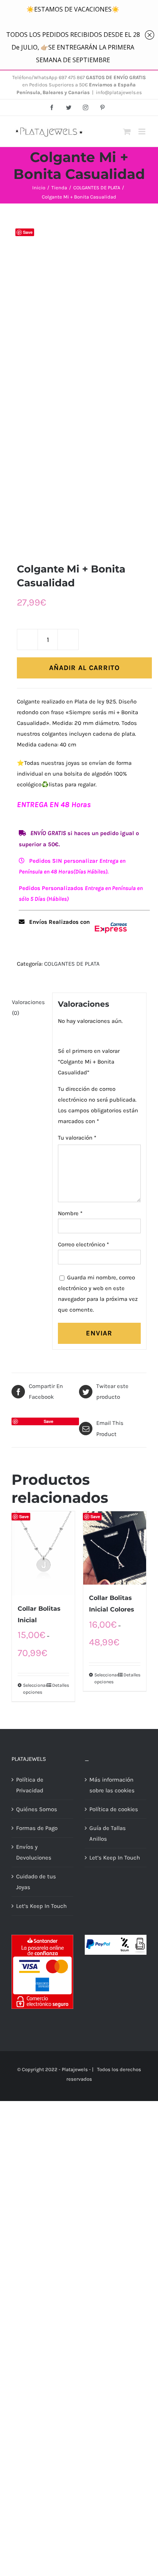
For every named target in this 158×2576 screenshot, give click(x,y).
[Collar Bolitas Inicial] (43, 1553)
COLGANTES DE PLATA (72, 964)
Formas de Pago (37, 1828)
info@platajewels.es (119, 92)
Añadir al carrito (84, 668)
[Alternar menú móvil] (142, 132)
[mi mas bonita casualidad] (79, 383)
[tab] (29, 1008)
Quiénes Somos (37, 1809)
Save (28, 232)
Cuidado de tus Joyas (36, 1882)
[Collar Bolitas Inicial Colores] (115, 1548)
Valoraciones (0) (28, 1008)
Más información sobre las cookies (112, 1785)
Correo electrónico (83, 1244)
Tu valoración (77, 1138)
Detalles (61, 1685)
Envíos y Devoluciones (34, 1852)
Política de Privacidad (30, 1785)
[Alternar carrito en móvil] (127, 132)
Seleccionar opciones (33, 1689)
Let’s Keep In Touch (41, 1906)
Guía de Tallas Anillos (108, 1833)
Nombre (70, 1213)
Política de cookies (114, 1809)
